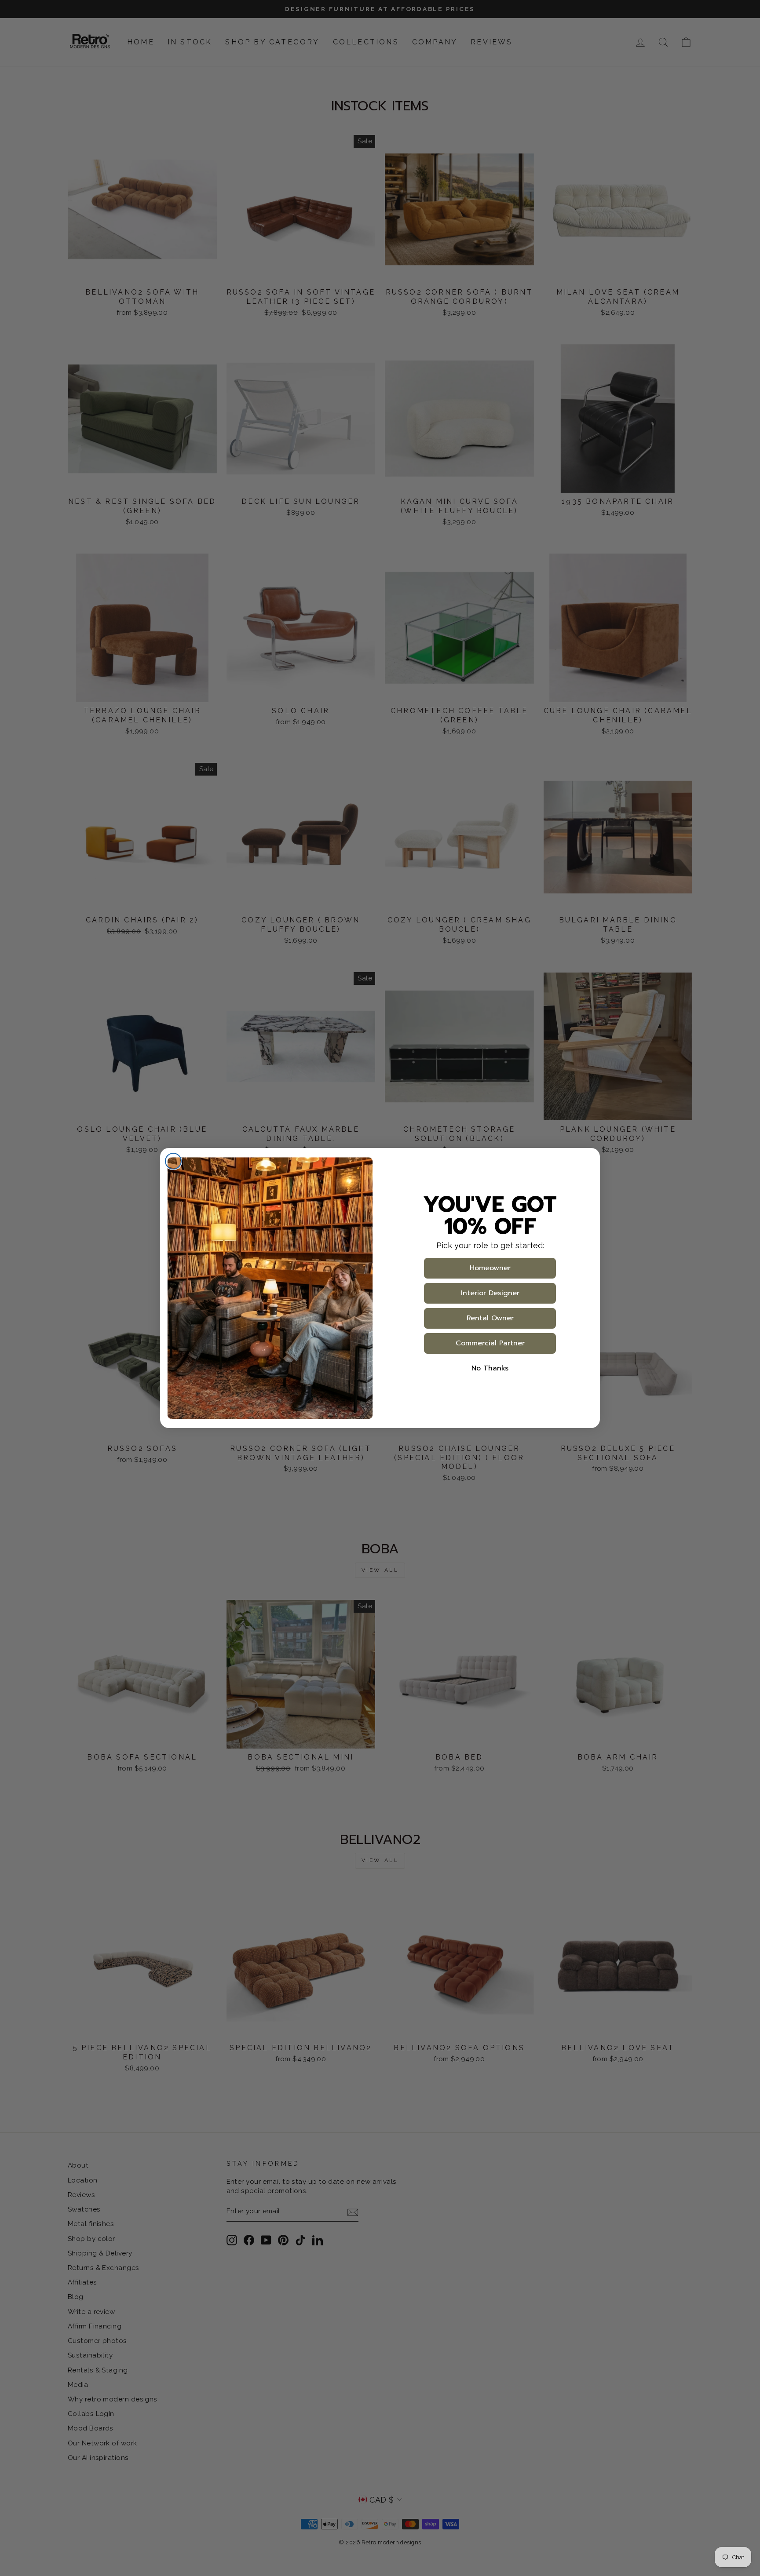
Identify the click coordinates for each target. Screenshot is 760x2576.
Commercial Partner (490, 1343)
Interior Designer (490, 1293)
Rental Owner (490, 1318)
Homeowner (490, 1268)
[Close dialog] (173, 1161)
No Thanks (490, 1368)
